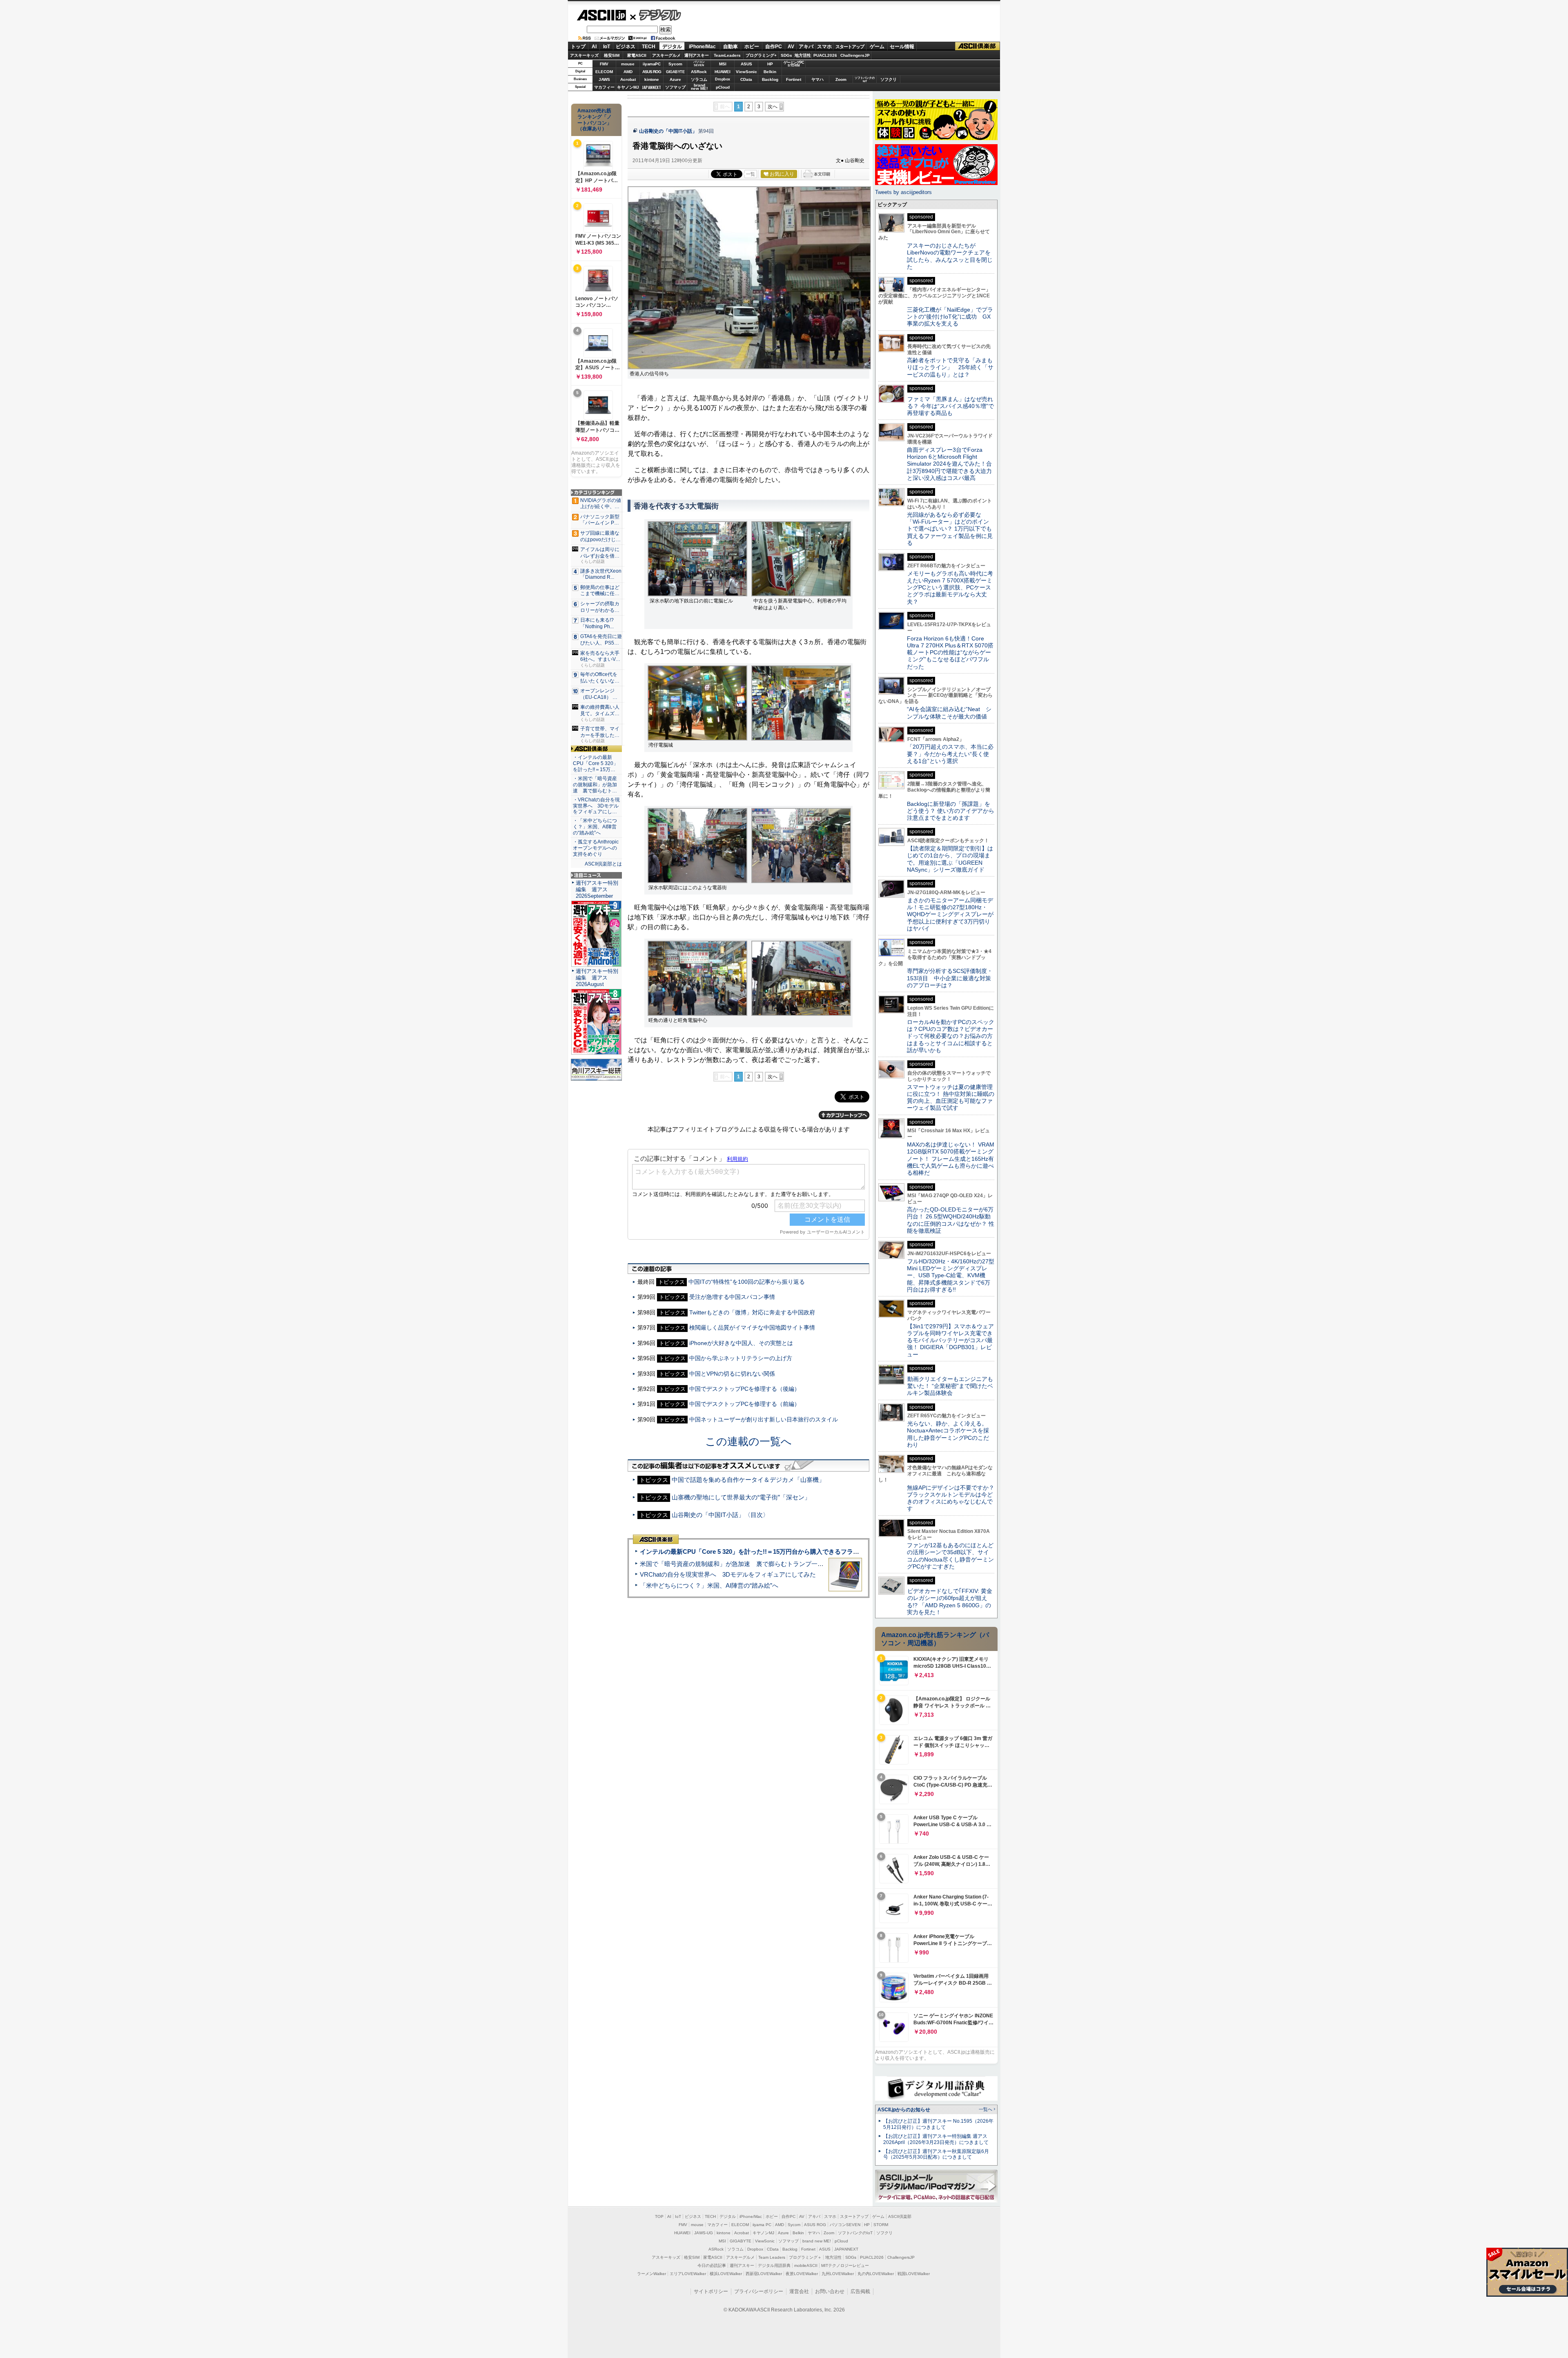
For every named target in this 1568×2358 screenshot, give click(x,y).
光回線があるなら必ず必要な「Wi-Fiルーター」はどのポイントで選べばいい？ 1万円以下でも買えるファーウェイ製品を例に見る (950, 529)
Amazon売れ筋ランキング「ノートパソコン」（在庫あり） (595, 120)
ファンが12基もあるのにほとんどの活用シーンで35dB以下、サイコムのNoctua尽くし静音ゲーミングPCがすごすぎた (950, 1556)
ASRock (699, 72)
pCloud (723, 87)
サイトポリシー (711, 2291)
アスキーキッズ (584, 55)
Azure (675, 79)
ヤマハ (817, 79)
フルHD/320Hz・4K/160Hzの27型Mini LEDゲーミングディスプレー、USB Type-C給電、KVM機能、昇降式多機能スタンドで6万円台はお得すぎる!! (951, 1275)
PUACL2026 (825, 55)
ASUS (746, 64)
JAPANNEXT (651, 87)
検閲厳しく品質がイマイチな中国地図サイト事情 (752, 1327)
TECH (649, 47)
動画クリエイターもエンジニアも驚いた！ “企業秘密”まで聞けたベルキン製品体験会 (950, 1386)
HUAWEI (723, 72)
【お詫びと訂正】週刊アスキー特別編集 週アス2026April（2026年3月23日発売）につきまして (936, 2139)
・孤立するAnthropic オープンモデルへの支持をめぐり (596, 848)
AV (791, 47)
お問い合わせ (830, 2291)
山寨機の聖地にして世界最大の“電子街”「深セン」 (741, 1497)
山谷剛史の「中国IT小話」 (668, 131)
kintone (652, 79)
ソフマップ (675, 87)
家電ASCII (637, 55)
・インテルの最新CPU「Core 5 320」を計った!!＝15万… (596, 763)
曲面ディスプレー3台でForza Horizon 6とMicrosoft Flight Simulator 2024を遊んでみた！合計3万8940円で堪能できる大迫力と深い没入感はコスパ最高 (949, 464)
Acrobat (628, 79)
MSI (723, 64)
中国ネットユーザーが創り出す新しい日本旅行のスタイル (764, 1419)
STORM (881, 2225)
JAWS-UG (704, 2233)
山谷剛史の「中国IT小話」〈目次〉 (720, 1515)
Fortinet (794, 79)
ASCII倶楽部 (978, 46)
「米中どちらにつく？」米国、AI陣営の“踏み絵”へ (709, 1585)
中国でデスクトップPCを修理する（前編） (745, 1404)
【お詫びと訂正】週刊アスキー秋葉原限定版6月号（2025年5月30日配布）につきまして (936, 2154)
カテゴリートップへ (844, 1115)
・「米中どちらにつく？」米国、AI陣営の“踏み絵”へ (595, 827)
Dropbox (723, 79)
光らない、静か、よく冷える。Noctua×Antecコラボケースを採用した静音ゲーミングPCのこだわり (948, 1434)
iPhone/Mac (702, 47)
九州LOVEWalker (838, 2274)
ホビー (752, 47)
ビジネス (626, 47)
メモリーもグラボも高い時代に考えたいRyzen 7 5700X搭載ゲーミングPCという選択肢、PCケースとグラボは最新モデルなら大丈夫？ (950, 588)
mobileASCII (806, 2265)
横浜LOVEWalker (726, 2274)
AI (594, 47)
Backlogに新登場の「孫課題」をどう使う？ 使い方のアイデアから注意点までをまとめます (951, 811)
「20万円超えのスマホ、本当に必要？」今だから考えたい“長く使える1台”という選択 (950, 754)
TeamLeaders (727, 55)
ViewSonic (746, 72)
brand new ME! (817, 2241)
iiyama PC (762, 2225)
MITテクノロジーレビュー (845, 2265)
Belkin (770, 72)
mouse (628, 64)
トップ (578, 47)
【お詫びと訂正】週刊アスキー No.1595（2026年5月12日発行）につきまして (938, 2124)
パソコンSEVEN (699, 64)
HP (770, 64)
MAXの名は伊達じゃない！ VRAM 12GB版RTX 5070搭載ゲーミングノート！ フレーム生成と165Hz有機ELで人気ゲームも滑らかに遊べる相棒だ (951, 1159)
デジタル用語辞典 (774, 2265)
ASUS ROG (652, 72)
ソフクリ (889, 79)
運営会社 (799, 2291)
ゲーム (877, 47)
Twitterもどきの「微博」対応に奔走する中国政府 (752, 1312)
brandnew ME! (699, 87)
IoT (607, 47)
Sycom (675, 64)
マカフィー (604, 87)
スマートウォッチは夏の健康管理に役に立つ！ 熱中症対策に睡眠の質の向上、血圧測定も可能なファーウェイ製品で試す (951, 1098)
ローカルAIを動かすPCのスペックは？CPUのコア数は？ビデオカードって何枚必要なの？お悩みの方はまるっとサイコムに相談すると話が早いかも (951, 1036)
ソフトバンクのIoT (865, 79)
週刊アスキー (697, 55)
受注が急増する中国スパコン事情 (732, 1297)
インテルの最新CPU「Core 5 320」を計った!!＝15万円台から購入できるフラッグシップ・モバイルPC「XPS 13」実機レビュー (816, 1552)
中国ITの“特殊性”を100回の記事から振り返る (747, 1282)
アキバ (806, 47)
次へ (773, 107)
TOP (659, 2216)
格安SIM (612, 55)
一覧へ (986, 2109)
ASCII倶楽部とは (603, 864)
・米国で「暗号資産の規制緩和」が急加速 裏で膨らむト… (595, 785)
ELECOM (604, 72)
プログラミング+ (761, 55)
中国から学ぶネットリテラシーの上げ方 (741, 1358)
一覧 (751, 174)
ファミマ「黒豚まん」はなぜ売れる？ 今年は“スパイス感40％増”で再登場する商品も (950, 406)
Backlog (770, 79)
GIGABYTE (675, 72)
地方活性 (803, 55)
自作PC (774, 47)
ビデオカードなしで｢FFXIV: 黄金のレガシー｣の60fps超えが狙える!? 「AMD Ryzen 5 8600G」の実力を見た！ (950, 1602)
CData (746, 79)
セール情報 (902, 47)
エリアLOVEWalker (688, 2274)
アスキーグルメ (666, 55)
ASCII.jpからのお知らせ (904, 2110)
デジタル (656, 15)
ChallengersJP (855, 55)
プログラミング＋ (805, 2257)
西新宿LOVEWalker (764, 2274)
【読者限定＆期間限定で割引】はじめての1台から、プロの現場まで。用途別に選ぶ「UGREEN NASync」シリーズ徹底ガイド (950, 859)
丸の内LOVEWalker (876, 2274)
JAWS (604, 79)
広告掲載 (860, 2291)
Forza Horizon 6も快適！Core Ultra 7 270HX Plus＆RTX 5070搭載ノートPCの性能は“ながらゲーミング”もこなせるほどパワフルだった (950, 653)
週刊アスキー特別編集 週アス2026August (597, 978)
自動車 (731, 47)
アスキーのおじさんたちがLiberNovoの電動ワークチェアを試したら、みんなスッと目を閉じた (950, 256)
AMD (628, 72)
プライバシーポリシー (759, 2291)
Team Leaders (772, 2257)
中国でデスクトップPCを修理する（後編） (745, 1389)
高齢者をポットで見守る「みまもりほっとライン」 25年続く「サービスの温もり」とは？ (950, 367)
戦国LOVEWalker (914, 2274)
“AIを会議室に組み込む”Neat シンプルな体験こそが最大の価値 (949, 713)
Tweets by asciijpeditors (903, 192)
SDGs (786, 55)
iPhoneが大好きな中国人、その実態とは (741, 1343)
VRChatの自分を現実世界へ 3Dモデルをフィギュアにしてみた (728, 1574)
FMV (604, 64)
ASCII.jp (601, 15)
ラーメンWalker (651, 2274)
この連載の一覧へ (748, 1441)
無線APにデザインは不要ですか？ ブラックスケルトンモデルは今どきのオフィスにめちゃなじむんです (953, 1498)
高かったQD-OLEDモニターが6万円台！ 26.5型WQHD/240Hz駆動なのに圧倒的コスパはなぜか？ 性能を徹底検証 (951, 1220)
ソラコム (699, 79)
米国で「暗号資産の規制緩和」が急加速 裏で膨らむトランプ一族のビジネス (747, 1564)
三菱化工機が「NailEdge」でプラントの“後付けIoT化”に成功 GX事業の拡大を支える (950, 317)
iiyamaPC (651, 64)
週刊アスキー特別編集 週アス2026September (597, 889)
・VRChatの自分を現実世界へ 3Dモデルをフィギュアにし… (596, 806)
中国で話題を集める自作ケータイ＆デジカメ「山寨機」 (748, 1480)
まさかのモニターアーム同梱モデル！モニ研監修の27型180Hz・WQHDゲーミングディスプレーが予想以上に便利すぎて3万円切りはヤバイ (950, 914)
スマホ (824, 47)
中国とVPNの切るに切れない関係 (732, 1374)
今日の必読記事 (712, 2265)
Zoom (841, 79)
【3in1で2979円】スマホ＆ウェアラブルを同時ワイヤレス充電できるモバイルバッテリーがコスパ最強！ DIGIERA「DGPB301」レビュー (950, 1340)
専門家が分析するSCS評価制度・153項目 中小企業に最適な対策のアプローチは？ (950, 978)
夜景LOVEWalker (802, 2274)
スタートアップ (850, 47)
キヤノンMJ (628, 87)
